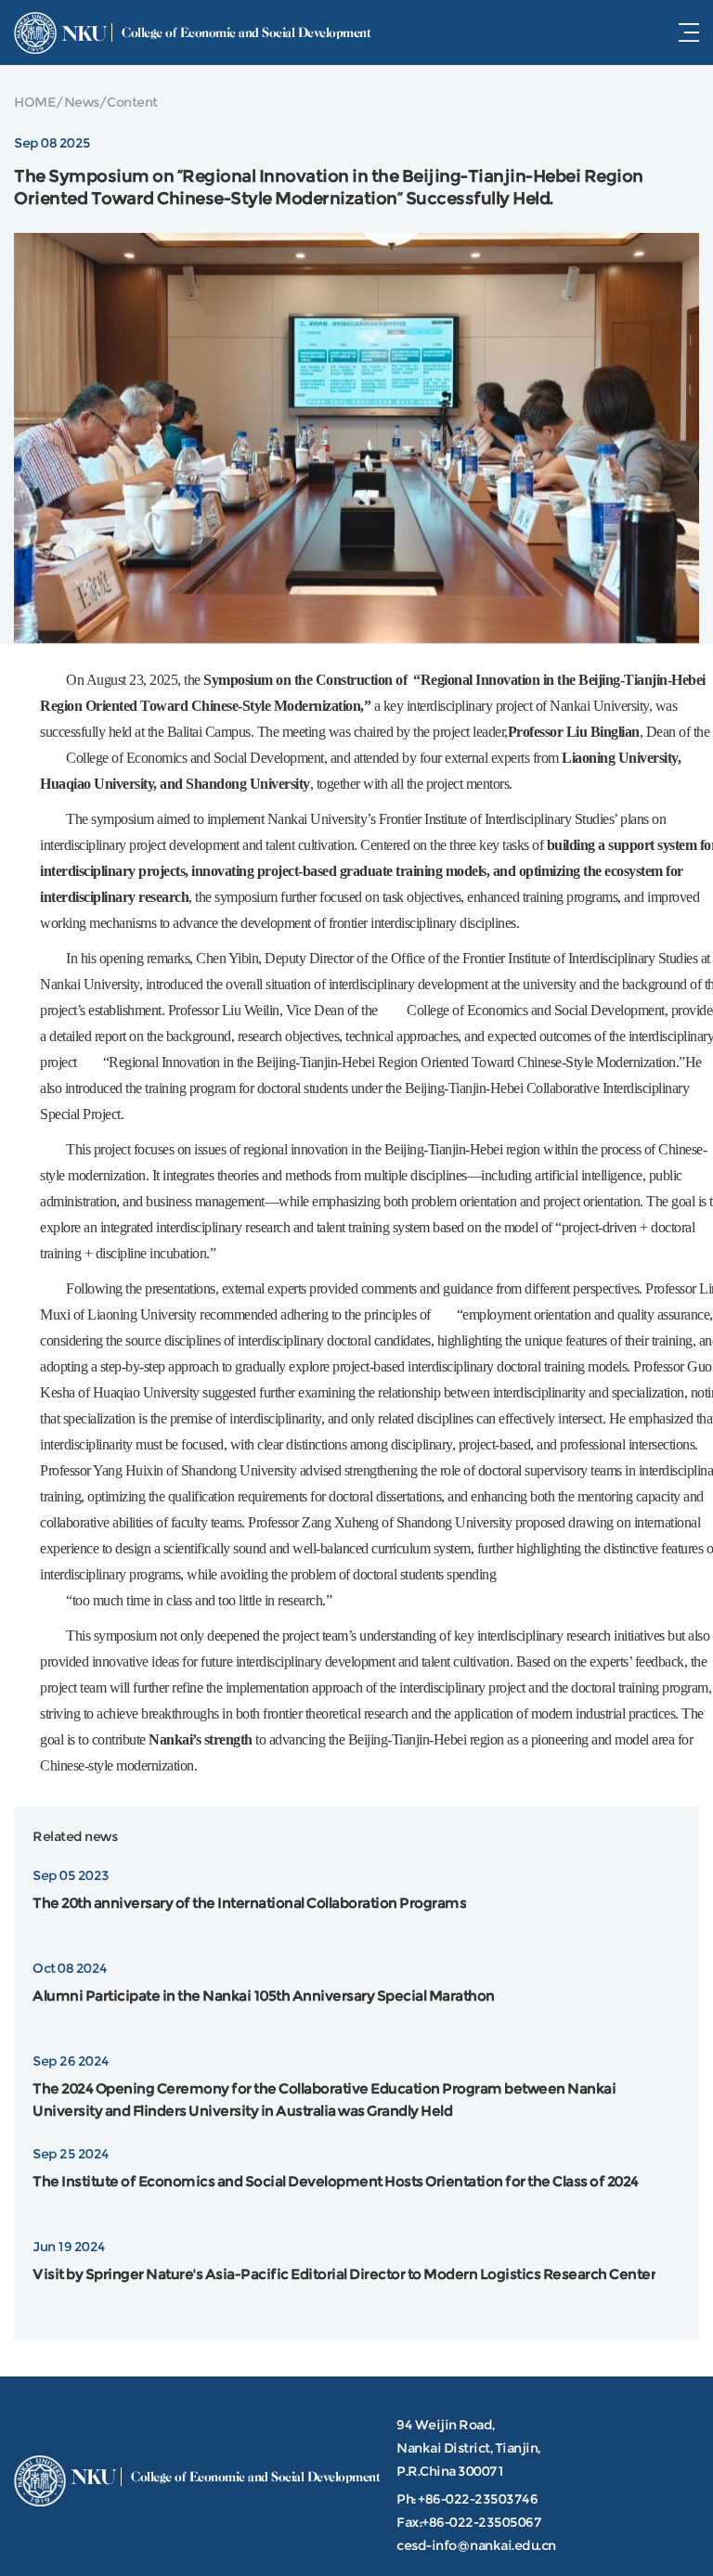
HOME (35, 102)
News (82, 102)
